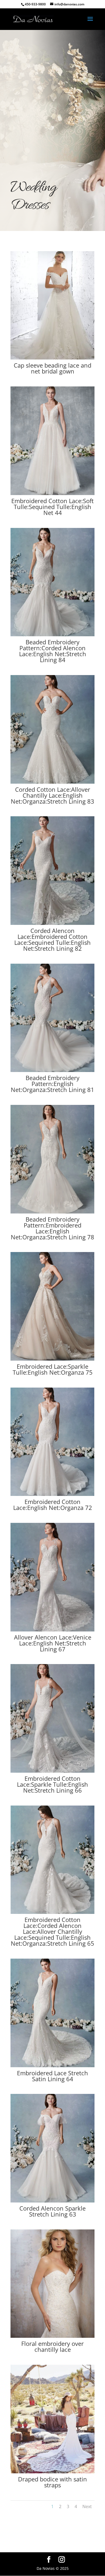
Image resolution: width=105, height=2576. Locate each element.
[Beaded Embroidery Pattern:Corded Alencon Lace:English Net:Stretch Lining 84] (52, 635)
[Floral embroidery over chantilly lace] (52, 2336)
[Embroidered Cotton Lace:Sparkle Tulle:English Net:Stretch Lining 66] (52, 1771)
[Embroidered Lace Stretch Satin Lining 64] (52, 2066)
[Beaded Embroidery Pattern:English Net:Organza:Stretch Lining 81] (52, 1071)
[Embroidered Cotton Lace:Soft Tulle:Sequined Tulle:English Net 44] (52, 494)
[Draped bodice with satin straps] (52, 2472)
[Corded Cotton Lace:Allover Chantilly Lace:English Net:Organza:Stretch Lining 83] (52, 782)
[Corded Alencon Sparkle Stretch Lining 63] (52, 2201)
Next (87, 2506)
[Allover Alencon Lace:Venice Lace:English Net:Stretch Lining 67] (52, 1630)
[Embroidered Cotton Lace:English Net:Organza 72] (52, 1494)
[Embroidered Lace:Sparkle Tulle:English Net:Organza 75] (52, 1359)
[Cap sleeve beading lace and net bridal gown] (52, 358)
